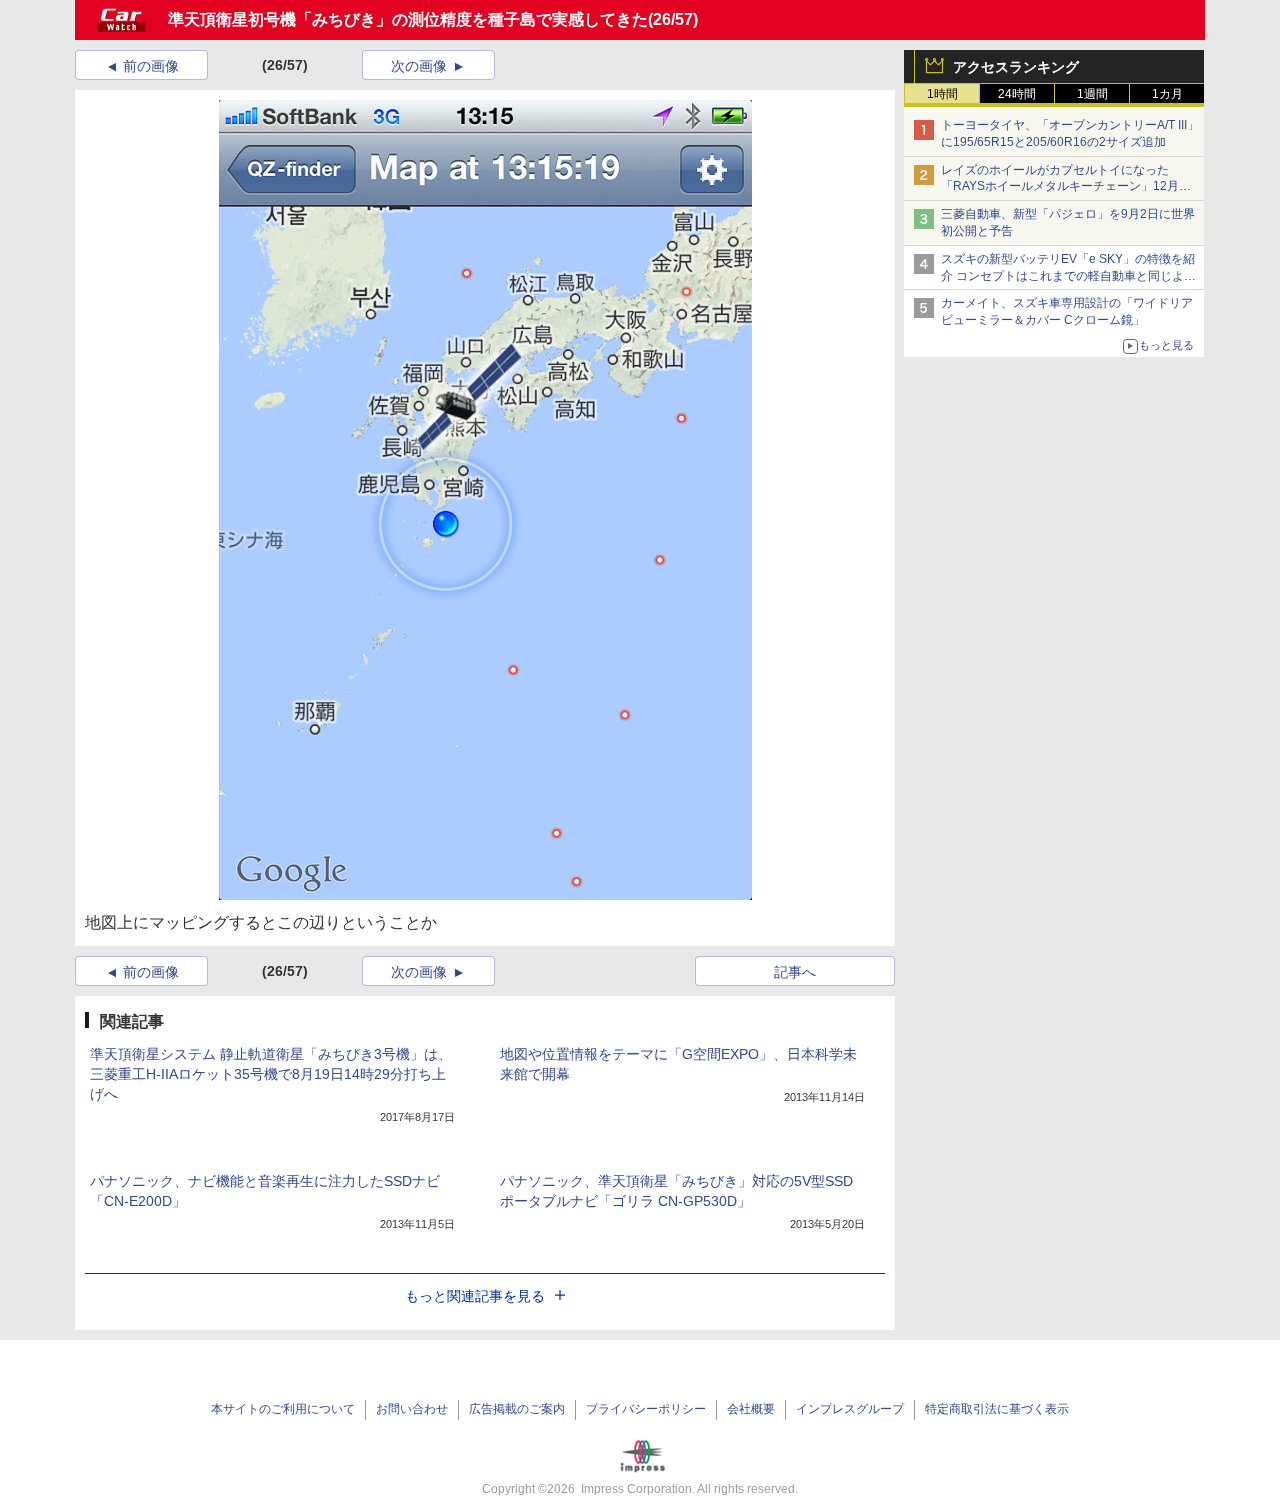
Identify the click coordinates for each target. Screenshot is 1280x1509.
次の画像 (419, 66)
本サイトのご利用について (283, 1409)
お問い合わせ (412, 1409)
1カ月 (1167, 94)
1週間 (1092, 94)
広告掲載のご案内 (517, 1409)
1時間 (942, 94)
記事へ (795, 972)
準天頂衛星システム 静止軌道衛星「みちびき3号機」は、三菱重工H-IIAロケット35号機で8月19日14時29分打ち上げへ (271, 1074)
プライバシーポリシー (646, 1409)
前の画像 (151, 66)
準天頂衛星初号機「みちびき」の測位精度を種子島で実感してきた (408, 19)
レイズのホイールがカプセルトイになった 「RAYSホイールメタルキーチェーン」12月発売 (1066, 187)
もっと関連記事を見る (475, 1296)
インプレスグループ (850, 1409)
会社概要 (751, 1409)
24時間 (1017, 94)
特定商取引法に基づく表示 (997, 1409)
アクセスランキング (1016, 67)
